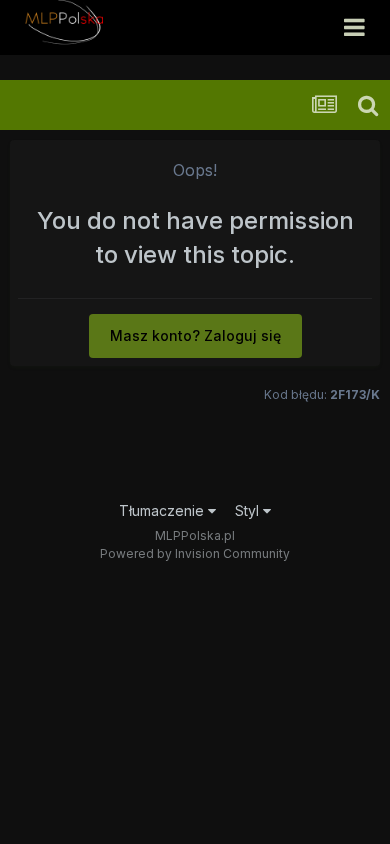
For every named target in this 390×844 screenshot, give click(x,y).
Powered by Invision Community (195, 553)
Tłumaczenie (163, 510)
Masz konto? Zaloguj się (195, 335)
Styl (249, 510)
